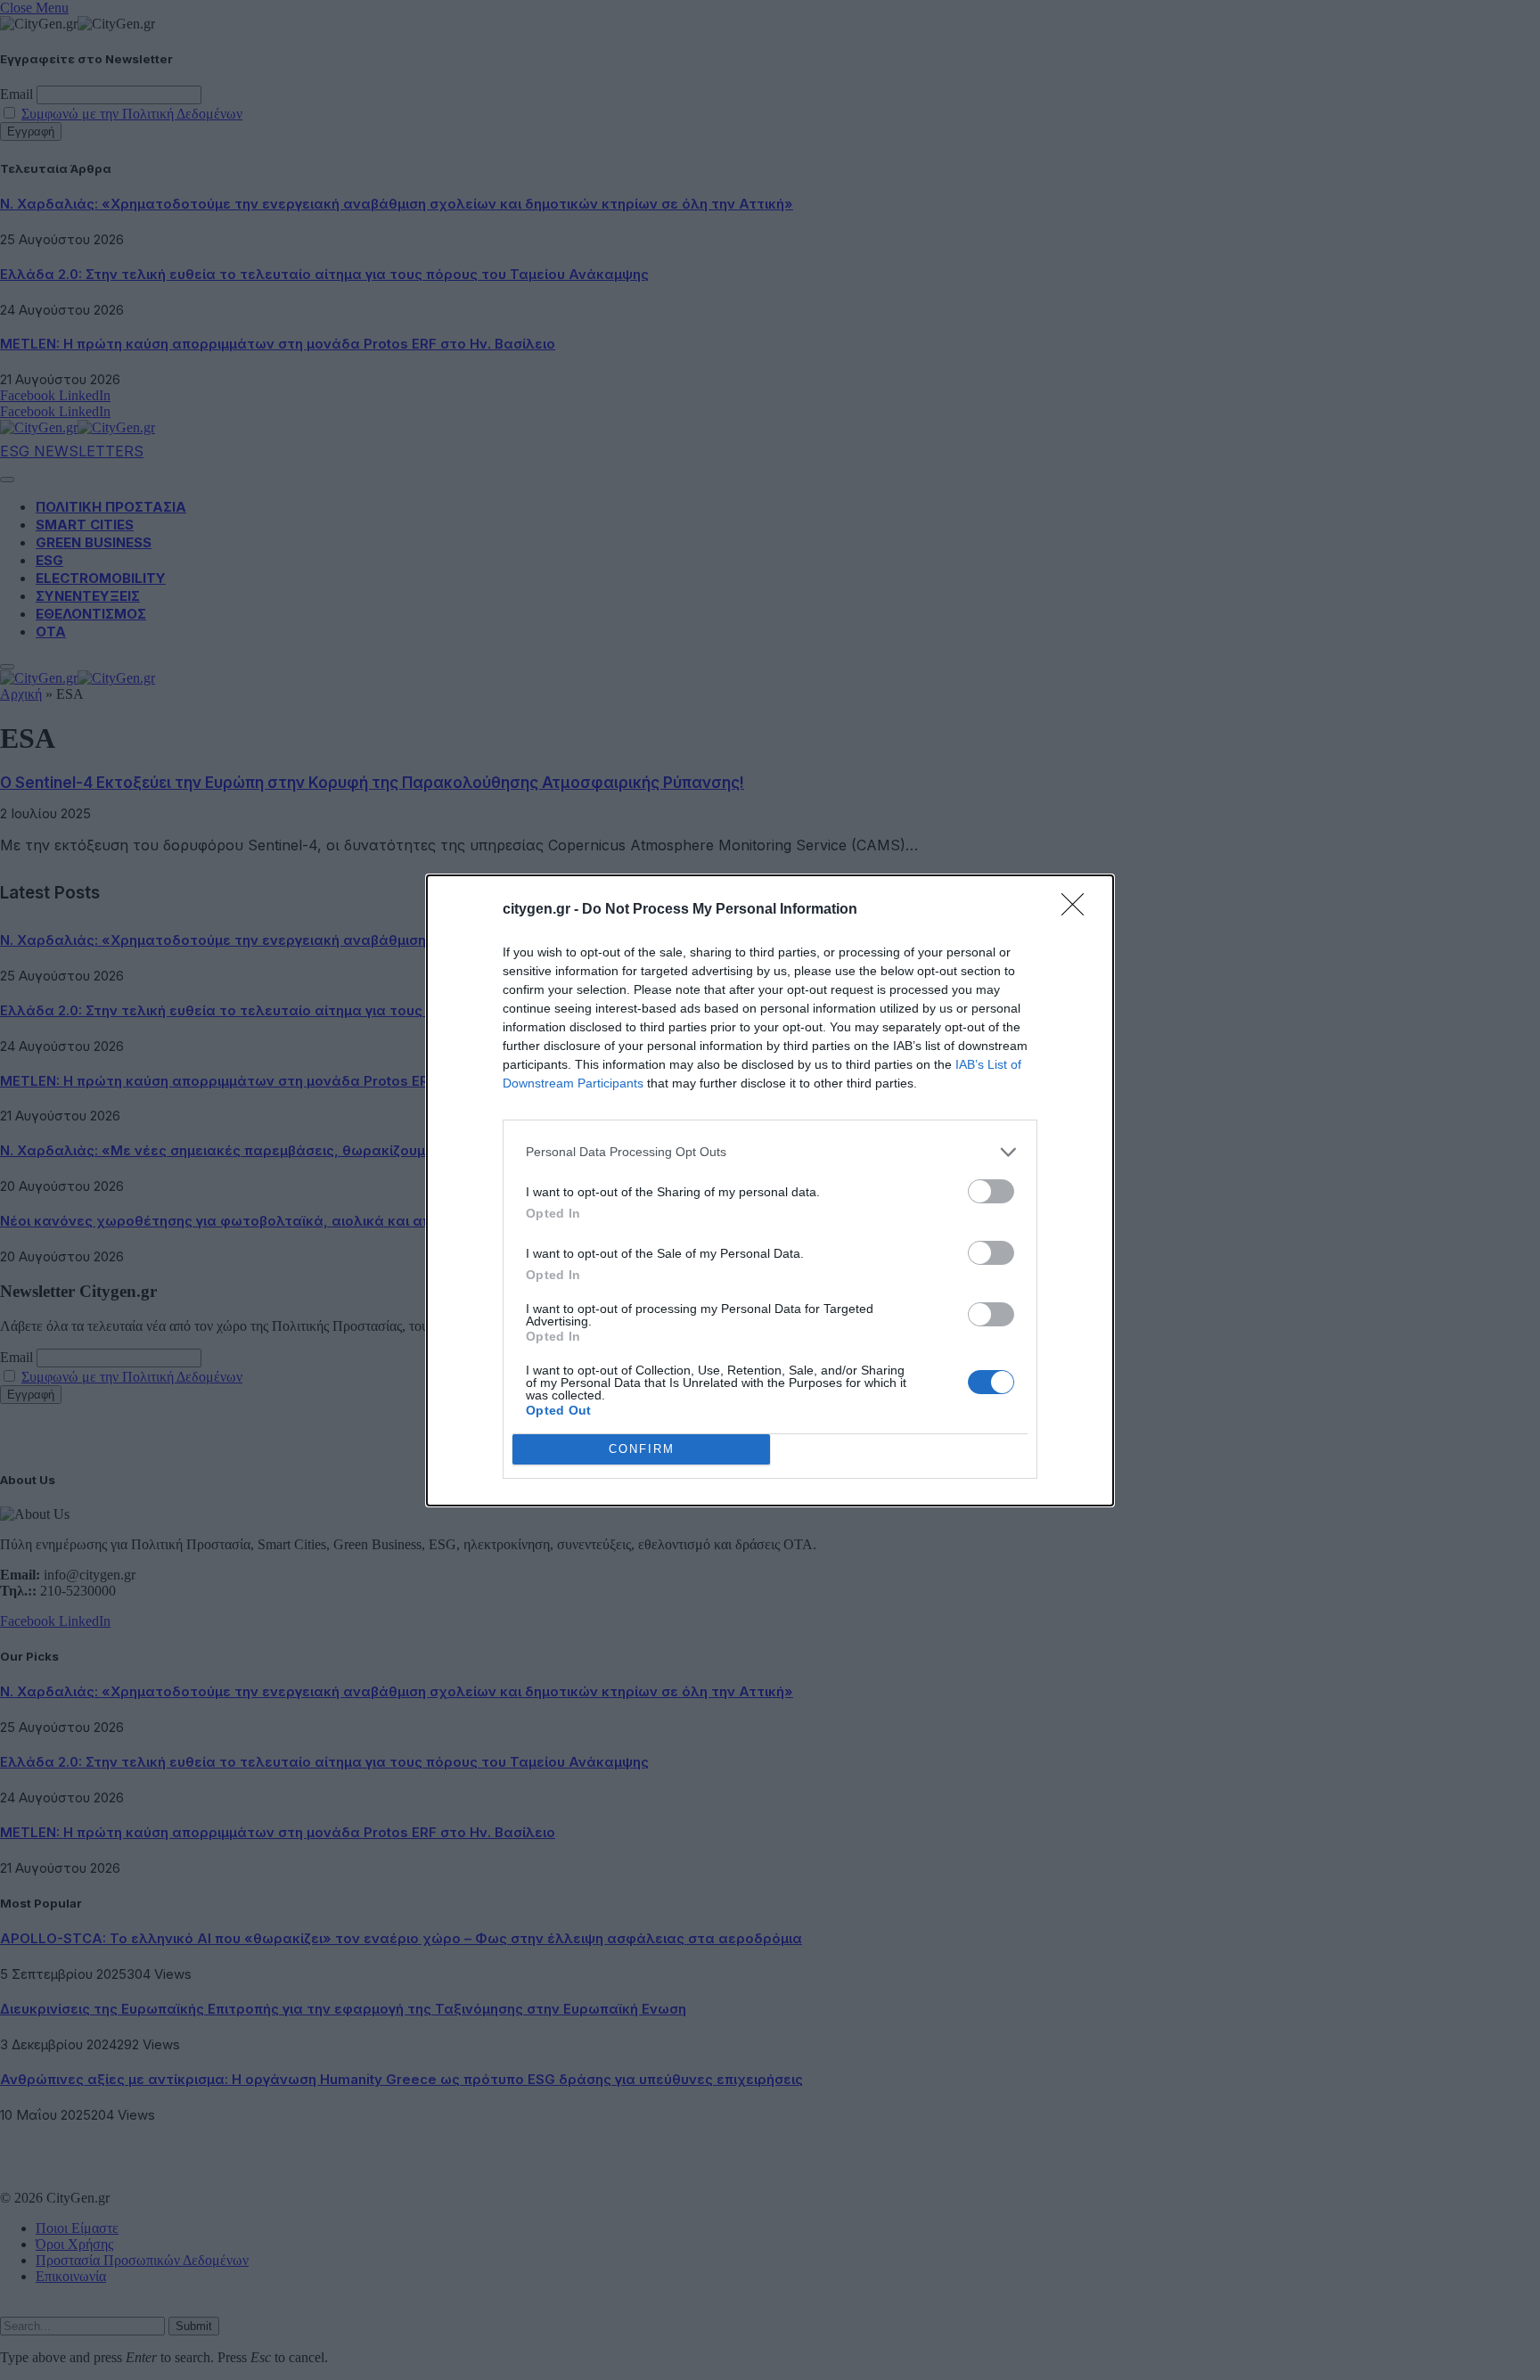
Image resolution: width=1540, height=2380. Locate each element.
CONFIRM (642, 1449)
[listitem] (770, 1152)
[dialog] (770, 1190)
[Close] (1078, 910)
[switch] (991, 1191)
